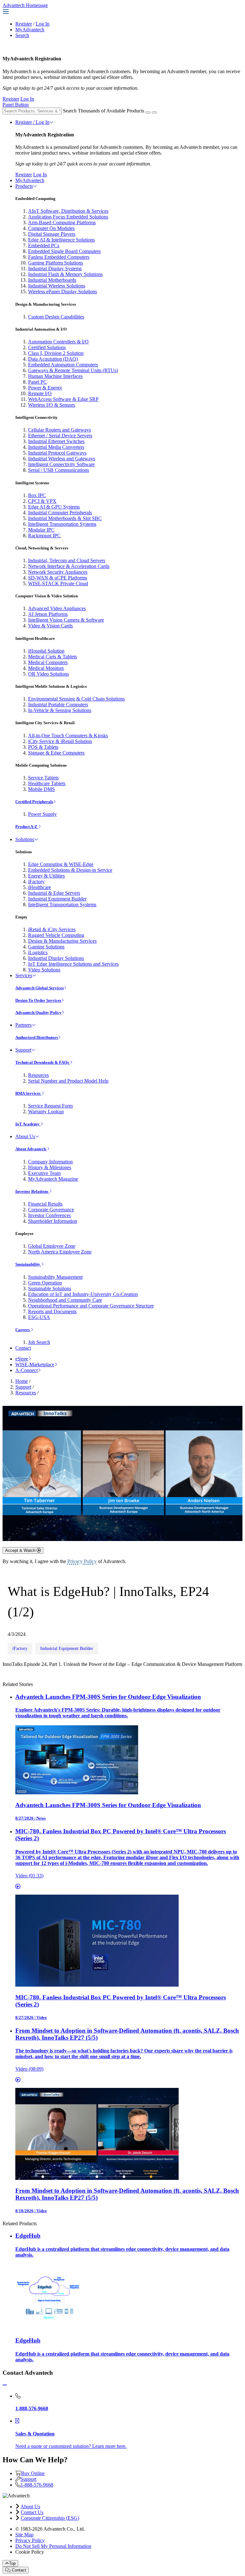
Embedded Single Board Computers (64, 251)
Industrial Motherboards (52, 280)
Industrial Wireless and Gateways (62, 459)
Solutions (25, 839)
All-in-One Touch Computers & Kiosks (68, 736)
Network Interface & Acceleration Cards (69, 566)
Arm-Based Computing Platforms (62, 222)
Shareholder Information (53, 1221)
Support (23, 1050)
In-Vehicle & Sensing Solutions (60, 710)
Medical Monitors (46, 668)
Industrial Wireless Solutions (57, 286)
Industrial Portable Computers (58, 705)
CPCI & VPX (42, 501)
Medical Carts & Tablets (52, 657)
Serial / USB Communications (59, 470)
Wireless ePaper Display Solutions (63, 291)
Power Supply (42, 814)
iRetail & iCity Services (52, 929)
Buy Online (33, 2473)
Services (24, 975)
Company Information (50, 1162)
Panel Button (16, 105)
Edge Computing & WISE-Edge (61, 864)
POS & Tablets (43, 747)
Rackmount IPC (44, 536)
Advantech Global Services (40, 988)
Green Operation (45, 1283)
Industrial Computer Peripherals (60, 513)
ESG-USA (39, 1317)
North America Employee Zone (60, 1252)
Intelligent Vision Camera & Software (66, 620)
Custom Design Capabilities (56, 317)
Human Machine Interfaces (55, 376)
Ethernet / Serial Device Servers (60, 436)
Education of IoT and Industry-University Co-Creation (83, 1294)
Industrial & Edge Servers (54, 893)
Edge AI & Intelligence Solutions (61, 240)
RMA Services (28, 1093)
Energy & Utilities (46, 876)
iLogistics (38, 952)
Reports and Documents (52, 1311)
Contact (23, 1348)
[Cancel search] (154, 112)
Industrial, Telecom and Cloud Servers (67, 560)
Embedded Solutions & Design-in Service (70, 870)
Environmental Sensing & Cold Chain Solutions (76, 699)
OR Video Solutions (48, 674)
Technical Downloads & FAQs (43, 1062)
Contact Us (32, 2512)
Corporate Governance (51, 1210)
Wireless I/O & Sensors (52, 405)
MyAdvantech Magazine (53, 1179)
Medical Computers (48, 662)
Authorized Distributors (37, 1037)
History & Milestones (50, 1167)
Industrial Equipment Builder (57, 899)
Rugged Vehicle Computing (56, 935)
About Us (25, 1136)
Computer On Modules (51, 228)
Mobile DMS (41, 789)
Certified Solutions (47, 347)
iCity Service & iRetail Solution (60, 741)
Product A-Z (27, 827)
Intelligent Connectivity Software (61, 464)
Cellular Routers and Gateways (59, 430)
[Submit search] (148, 112)
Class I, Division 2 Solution (56, 353)
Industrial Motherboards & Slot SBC (65, 518)
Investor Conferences (49, 1215)
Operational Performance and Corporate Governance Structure (91, 1306)
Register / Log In (32, 122)
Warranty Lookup (46, 1112)
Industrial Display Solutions (56, 958)
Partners (23, 1025)
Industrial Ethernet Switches (56, 441)
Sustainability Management (55, 1277)
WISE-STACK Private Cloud (58, 583)
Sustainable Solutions (50, 1288)
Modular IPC (41, 530)
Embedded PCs (44, 245)
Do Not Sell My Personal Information (53, 2546)
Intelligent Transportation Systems (62, 524)
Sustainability (28, 1264)
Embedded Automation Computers (63, 365)
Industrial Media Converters (56, 447)
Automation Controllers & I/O (58, 342)
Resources (38, 1075)
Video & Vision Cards (50, 626)
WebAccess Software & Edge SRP (63, 399)
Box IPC (37, 495)
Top (12, 2563)
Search (22, 35)
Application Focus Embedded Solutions (68, 217)
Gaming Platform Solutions (56, 263)
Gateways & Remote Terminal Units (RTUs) (73, 370)
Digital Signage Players (52, 234)
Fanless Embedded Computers (59, 257)
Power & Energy (45, 388)
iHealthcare (40, 887)
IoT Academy (28, 1124)
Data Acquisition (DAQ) (53, 359)
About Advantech (31, 1149)
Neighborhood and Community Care (65, 1300)
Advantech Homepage (25, 5)
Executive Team (44, 1173)
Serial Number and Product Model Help (68, 1081)
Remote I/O (40, 393)
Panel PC (37, 382)
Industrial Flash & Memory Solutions (65, 274)
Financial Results (45, 1204)
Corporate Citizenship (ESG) (50, 2518)
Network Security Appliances (58, 572)
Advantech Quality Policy (38, 1012)
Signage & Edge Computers (56, 753)
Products (24, 186)
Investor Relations (32, 1191)
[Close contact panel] (5, 2385)
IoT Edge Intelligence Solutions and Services (73, 964)
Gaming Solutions (46, 947)
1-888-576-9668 (37, 2485)
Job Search (39, 1342)
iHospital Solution (46, 651)
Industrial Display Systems (55, 268)
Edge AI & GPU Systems (54, 507)
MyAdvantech (30, 30)
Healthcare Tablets (47, 783)
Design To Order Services (38, 1000)
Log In (43, 24)
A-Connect (26, 1370)
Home (22, 1381)
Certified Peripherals (34, 802)
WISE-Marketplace (35, 1365)
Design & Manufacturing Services (62, 941)
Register (24, 24)
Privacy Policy (82, 1561)
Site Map (24, 2535)
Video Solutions (44, 970)
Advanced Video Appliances (57, 608)
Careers (23, 1330)
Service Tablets (43, 778)
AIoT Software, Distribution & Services (68, 211)
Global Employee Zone (52, 1246)
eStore (22, 1359)
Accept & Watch (21, 1550)
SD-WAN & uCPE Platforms (58, 578)
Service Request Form (50, 1106)
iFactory (36, 882)
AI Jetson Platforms (48, 614)
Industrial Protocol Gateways (57, 453)
